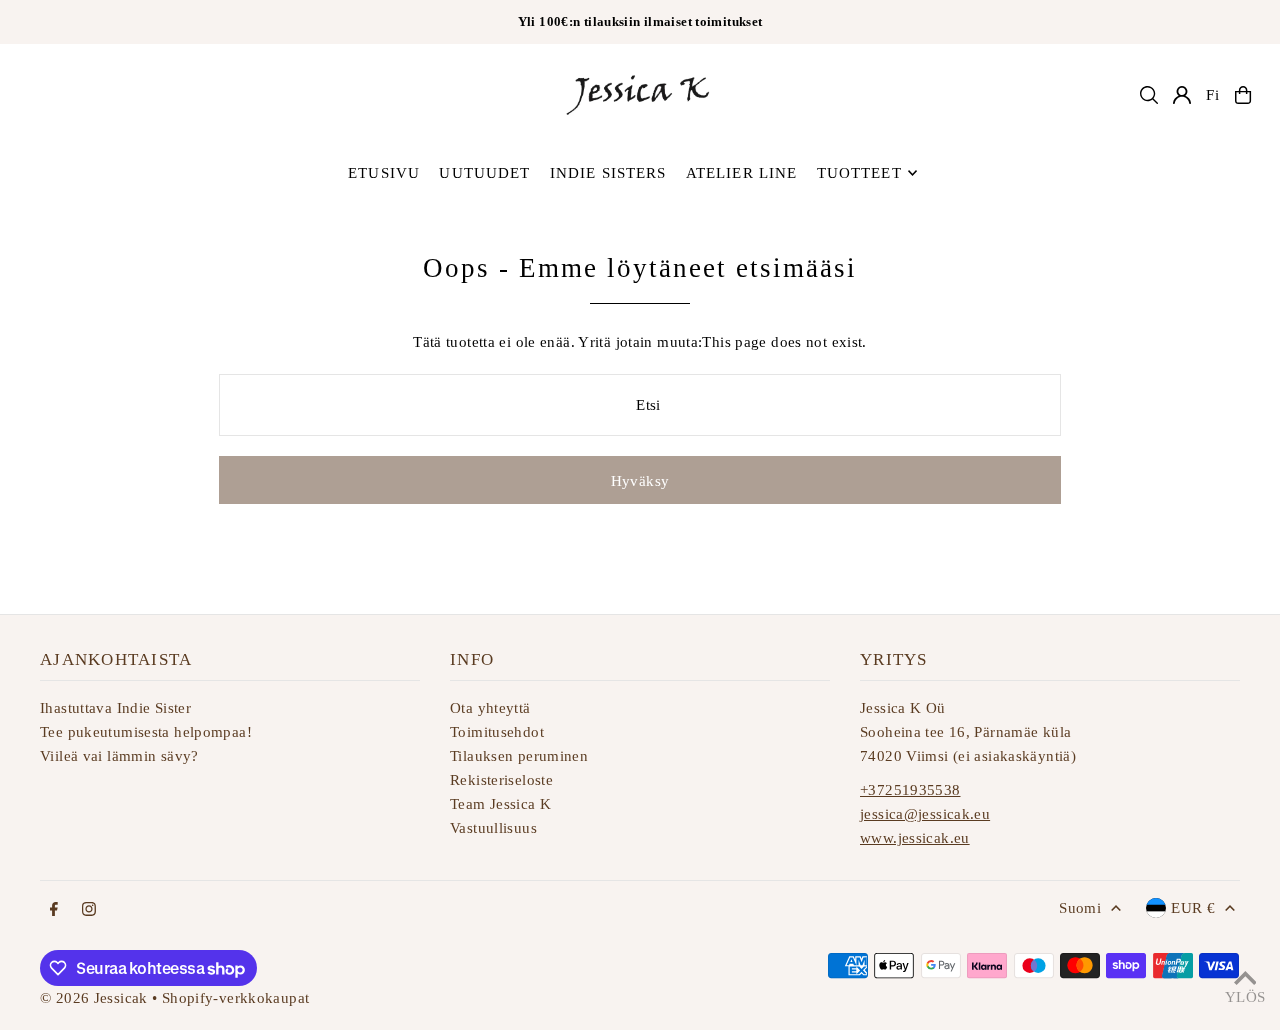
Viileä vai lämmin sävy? (119, 756)
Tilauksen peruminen (519, 756)
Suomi (1080, 908)
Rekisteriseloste (501, 780)
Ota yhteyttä (490, 708)
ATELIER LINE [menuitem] (742, 173)
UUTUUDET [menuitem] (484, 173)
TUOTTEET (859, 173)
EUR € (1193, 908)
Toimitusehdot (497, 732)
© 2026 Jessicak (94, 998)
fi (1213, 95)
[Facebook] (54, 910)
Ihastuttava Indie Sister (115, 708)
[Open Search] (1149, 95)
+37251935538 (910, 790)
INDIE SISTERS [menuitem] (608, 173)
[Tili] (1182, 95)
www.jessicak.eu (915, 838)
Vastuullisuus (493, 828)
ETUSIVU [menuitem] (384, 173)
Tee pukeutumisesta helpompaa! (146, 732)
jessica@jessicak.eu (925, 814)
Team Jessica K (500, 804)
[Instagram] (89, 910)
